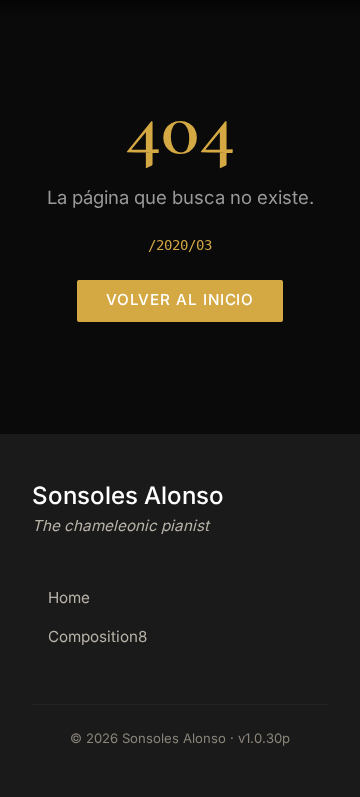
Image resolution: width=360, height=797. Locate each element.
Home (69, 597)
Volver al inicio (180, 299)
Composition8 (97, 636)
